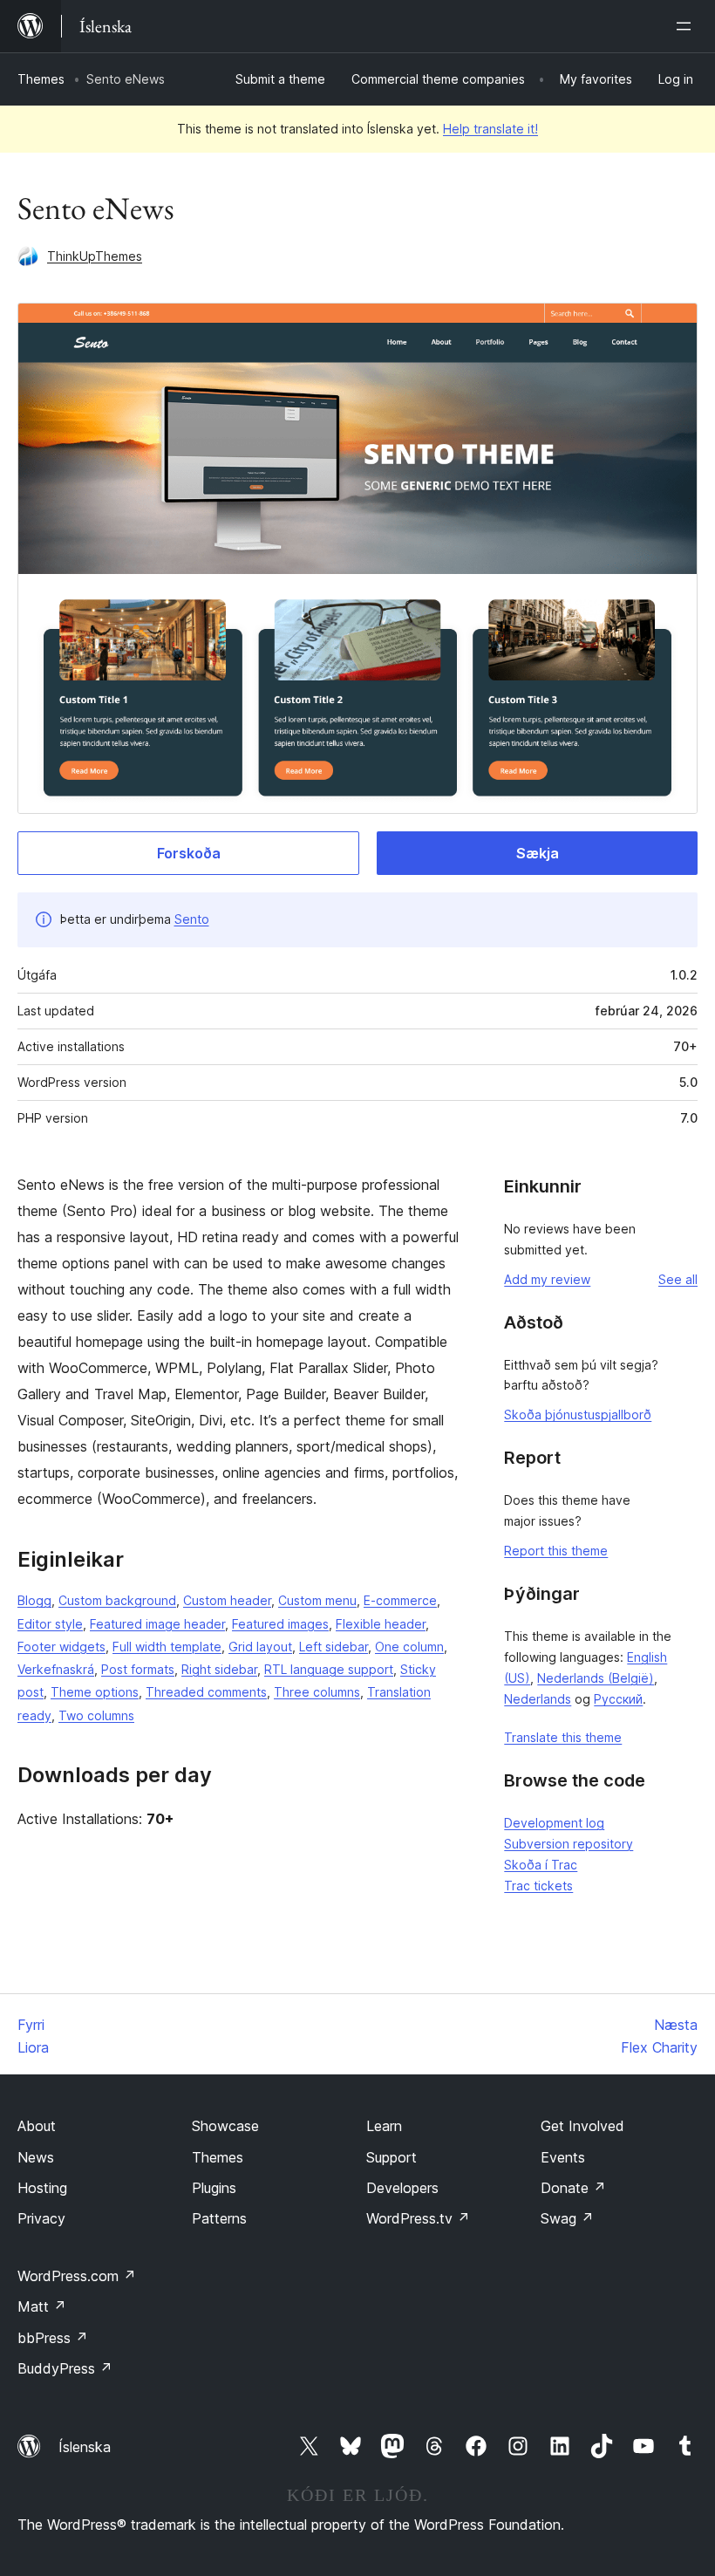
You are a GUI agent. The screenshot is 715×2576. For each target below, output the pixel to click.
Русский (618, 1699)
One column (409, 1647)
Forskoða (189, 853)
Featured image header (157, 1624)
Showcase (225, 2126)
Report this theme (556, 1551)
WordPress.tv (418, 2218)
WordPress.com (77, 2276)
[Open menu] (687, 26)
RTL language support (329, 1669)
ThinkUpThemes (95, 256)
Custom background (117, 1600)
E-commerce (400, 1600)
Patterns (219, 2218)
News (36, 2157)
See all (678, 1279)
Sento (192, 919)
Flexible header (381, 1624)
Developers (402, 2188)
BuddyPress (65, 2368)
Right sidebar (219, 1669)
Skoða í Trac (541, 1865)
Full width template (167, 1647)
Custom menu (317, 1600)
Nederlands (538, 1699)
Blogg (34, 1600)
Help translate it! (490, 129)
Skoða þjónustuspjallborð (578, 1414)
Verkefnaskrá (56, 1669)
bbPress (53, 2338)
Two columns (96, 1715)
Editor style (50, 1624)
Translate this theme (563, 1737)
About (37, 2126)
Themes (41, 79)
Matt (42, 2306)
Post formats (138, 1669)
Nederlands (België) (596, 1678)
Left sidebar (334, 1647)
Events (563, 2157)
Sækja (538, 853)
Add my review (547, 1279)
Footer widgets (61, 1647)
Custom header (227, 1600)
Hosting (42, 2188)
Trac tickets (538, 1886)
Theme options (95, 1692)
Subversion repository (569, 1844)
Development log (554, 1823)
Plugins (214, 2188)
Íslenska (85, 2447)
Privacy (41, 2218)
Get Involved (582, 2126)
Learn (384, 2126)
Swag (567, 2218)
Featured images (280, 1624)
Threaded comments (206, 1692)
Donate (573, 2188)
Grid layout (260, 1647)
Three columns (317, 1692)
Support (392, 2157)
